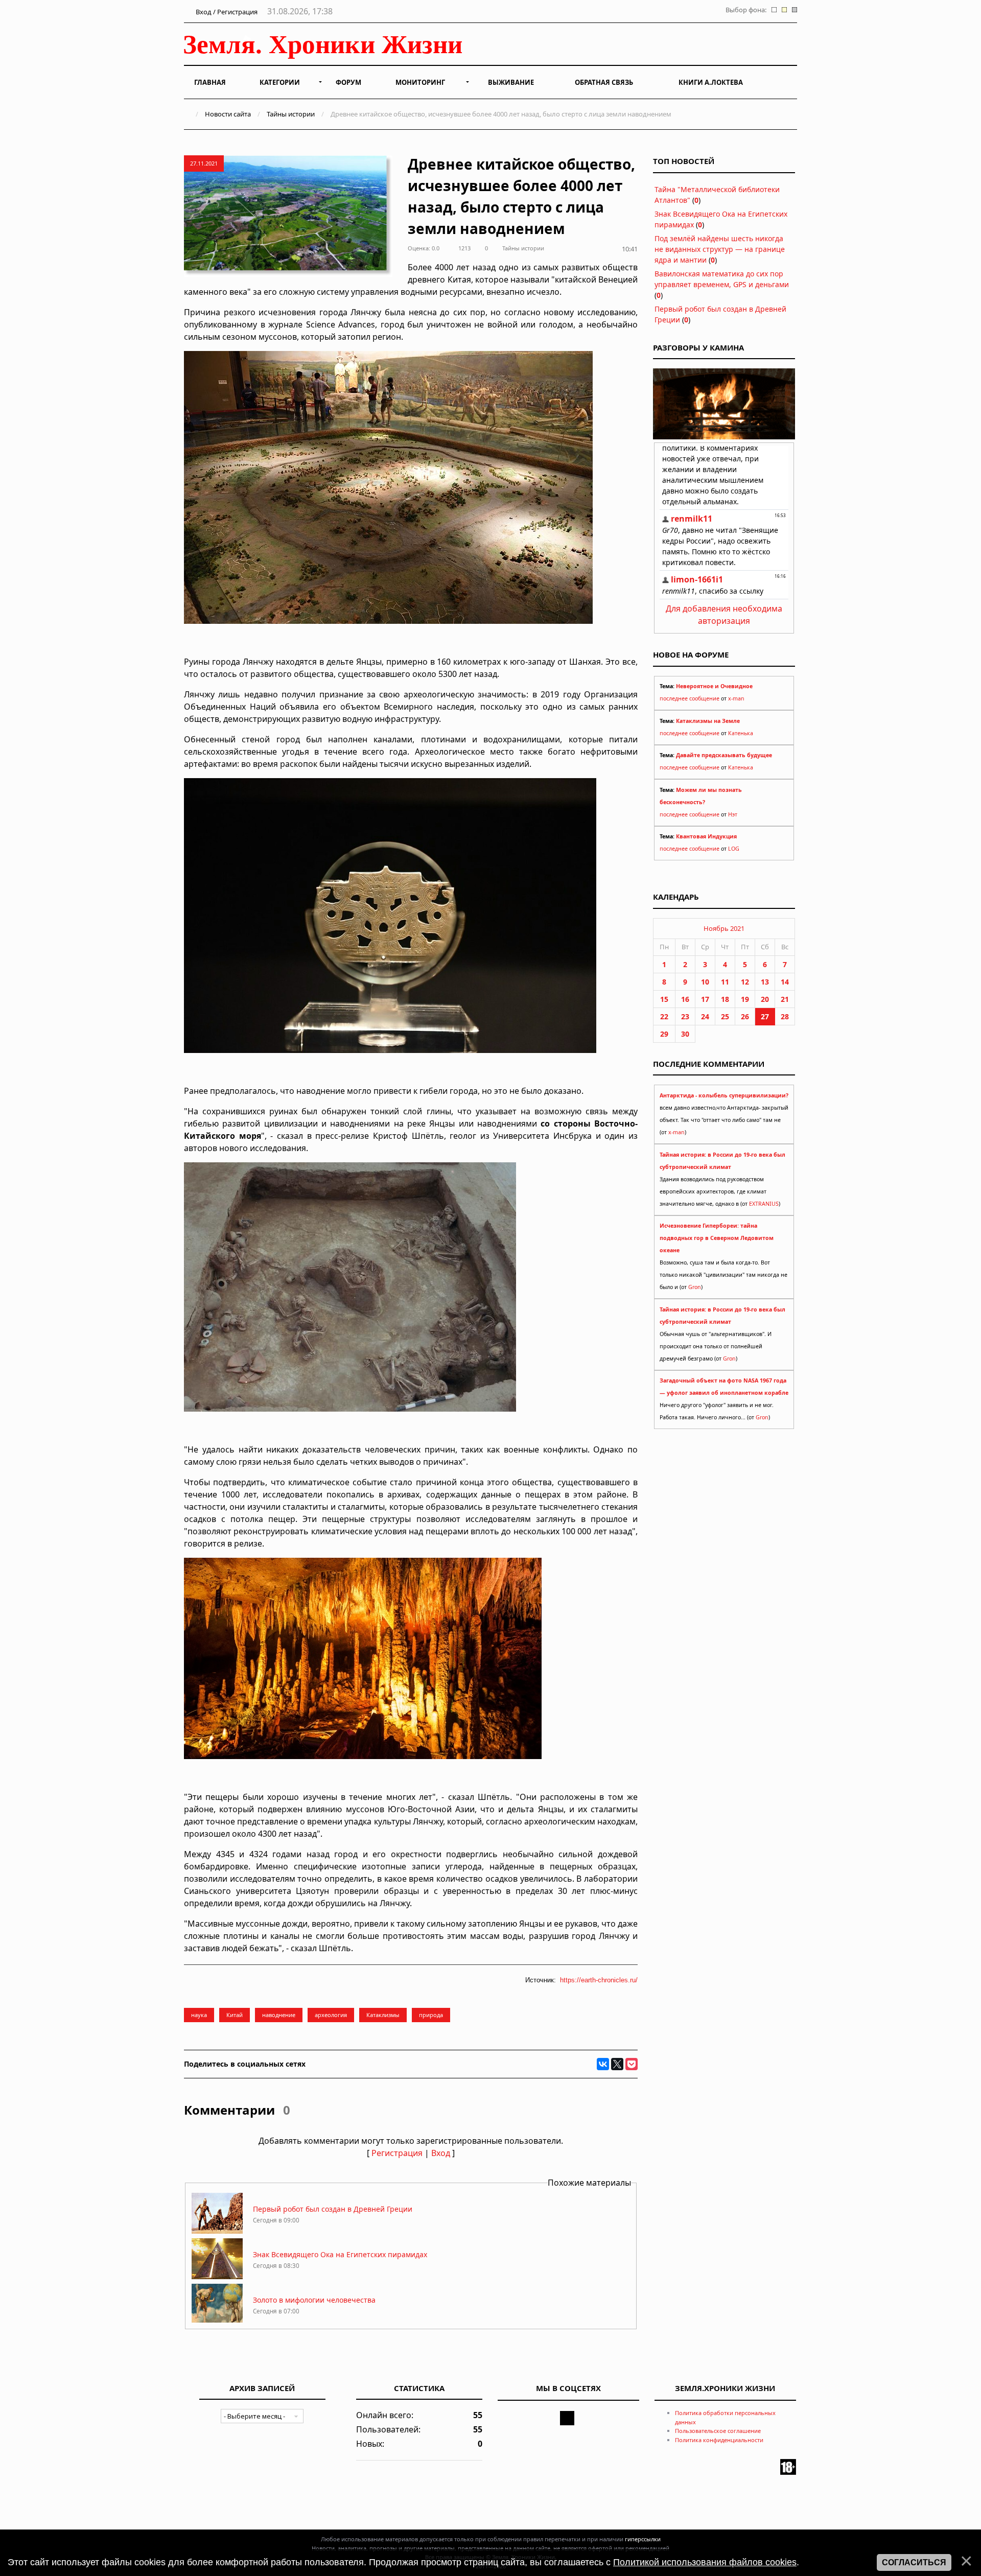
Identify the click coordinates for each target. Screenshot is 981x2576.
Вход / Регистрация (226, 12)
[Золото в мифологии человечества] (217, 2322)
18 (725, 999)
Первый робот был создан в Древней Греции (333, 2209)
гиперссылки (643, 2539)
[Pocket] (632, 2064)
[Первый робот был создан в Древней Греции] (217, 2231)
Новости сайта (228, 114)
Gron (695, 1287)
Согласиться (914, 2562)
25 (725, 1016)
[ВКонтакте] (603, 2064)
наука (199, 2015)
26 (745, 1016)
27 (765, 1016)
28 (785, 1016)
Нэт (733, 814)
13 (765, 982)
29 (664, 1034)
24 (705, 1016)
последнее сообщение (690, 698)
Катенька (741, 733)
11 (725, 982)
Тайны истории (291, 114)
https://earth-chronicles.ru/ (599, 1980)
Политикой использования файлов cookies (705, 2562)
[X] (617, 2064)
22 (664, 1016)
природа (431, 2015)
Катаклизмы (383, 2015)
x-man (736, 698)
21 (785, 999)
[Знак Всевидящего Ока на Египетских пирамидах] (217, 2276)
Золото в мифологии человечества (314, 2300)
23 (685, 1016)
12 (745, 982)
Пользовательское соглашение (718, 2431)
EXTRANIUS (764, 1204)
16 (685, 999)
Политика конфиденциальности (719, 2440)
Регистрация (397, 2153)
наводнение (279, 2015)
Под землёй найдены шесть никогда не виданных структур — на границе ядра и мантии (720, 249)
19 (745, 999)
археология (331, 2015)
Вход (441, 2153)
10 (705, 982)
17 (705, 999)
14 (785, 982)
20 (765, 999)
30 (685, 1034)
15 (664, 999)
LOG (734, 849)
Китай (235, 2015)
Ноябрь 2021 (724, 928)
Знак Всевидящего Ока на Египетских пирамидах (340, 2254)
